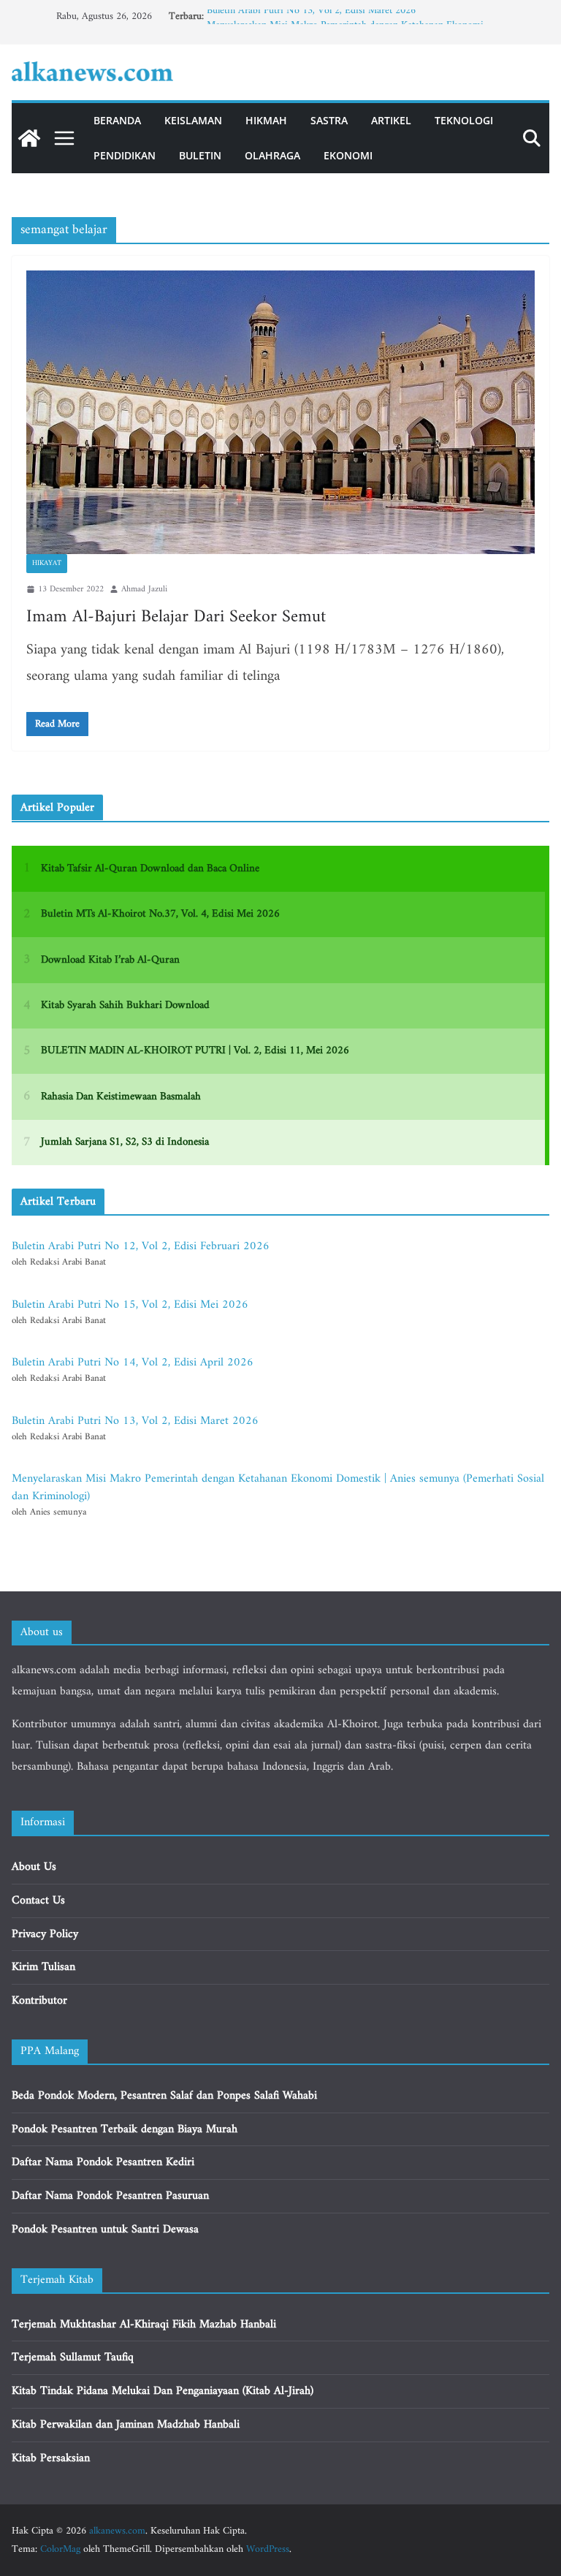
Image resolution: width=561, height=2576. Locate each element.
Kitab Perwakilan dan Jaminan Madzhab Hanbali (126, 2425)
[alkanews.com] (29, 138)
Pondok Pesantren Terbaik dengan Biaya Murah (125, 2129)
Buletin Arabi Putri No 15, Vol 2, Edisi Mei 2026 (130, 1305)
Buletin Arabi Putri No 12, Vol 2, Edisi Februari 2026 (141, 1246)
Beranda (117, 120)
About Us (34, 1867)
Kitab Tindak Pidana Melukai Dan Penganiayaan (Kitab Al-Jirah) (163, 2391)
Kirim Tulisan (43, 1967)
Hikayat (47, 563)
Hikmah (266, 120)
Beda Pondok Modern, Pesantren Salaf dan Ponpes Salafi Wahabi (164, 2096)
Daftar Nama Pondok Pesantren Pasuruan (110, 2196)
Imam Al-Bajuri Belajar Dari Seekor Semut (176, 617)
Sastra (329, 120)
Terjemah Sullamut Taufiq (73, 2357)
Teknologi (464, 120)
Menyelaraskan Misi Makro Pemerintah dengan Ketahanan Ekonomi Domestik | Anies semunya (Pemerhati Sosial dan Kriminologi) (278, 1488)
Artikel (391, 120)
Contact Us (38, 1901)
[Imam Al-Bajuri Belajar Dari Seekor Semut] (280, 412)
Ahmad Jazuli (144, 590)
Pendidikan (125, 155)
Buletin (200, 155)
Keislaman (193, 120)
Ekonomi (348, 155)
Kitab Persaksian (51, 2458)
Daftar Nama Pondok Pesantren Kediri (103, 2162)
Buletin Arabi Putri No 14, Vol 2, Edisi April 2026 (133, 1363)
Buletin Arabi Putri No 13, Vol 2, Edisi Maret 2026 (311, 16)
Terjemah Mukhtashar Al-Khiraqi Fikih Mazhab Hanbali (144, 2325)
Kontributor (39, 2001)
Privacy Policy (45, 1934)
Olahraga (272, 155)
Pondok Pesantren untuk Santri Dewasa (105, 2230)
